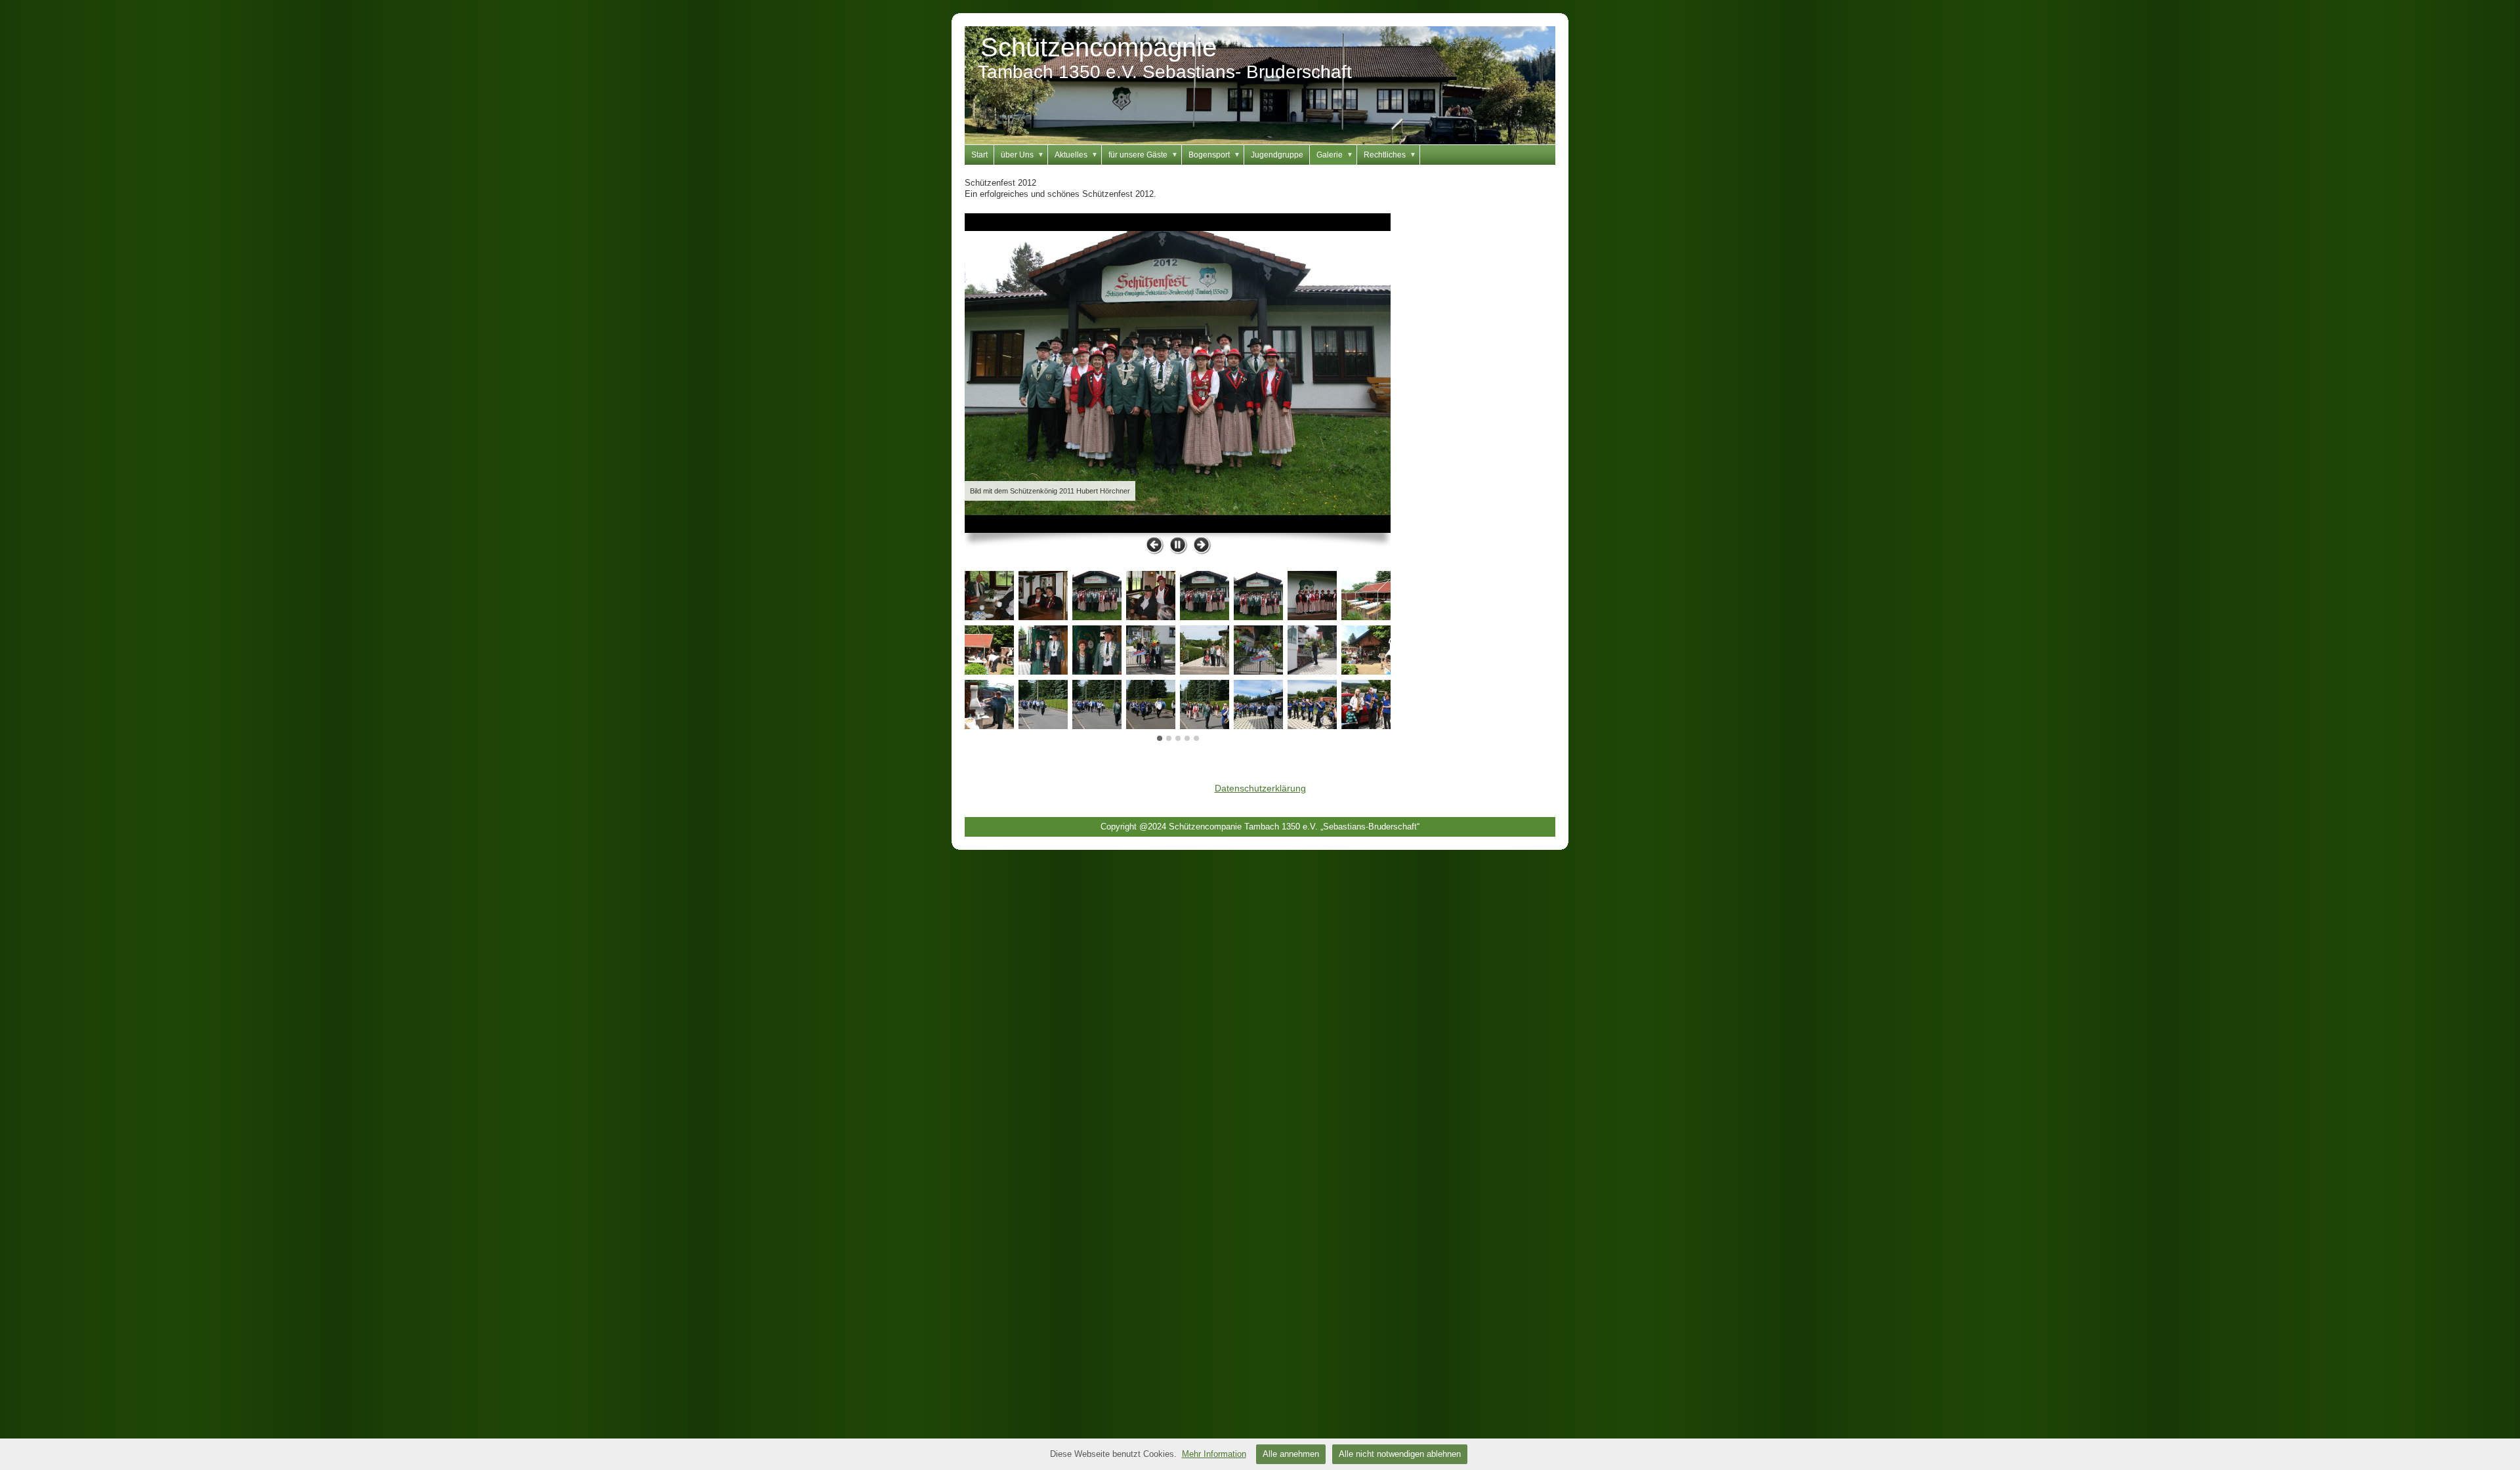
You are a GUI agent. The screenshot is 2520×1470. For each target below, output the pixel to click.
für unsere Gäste (1143, 155)
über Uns (1022, 155)
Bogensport (1214, 155)
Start (979, 155)
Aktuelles (1076, 155)
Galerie (1335, 155)
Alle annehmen (1291, 1454)
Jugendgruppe (1277, 155)
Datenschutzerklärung (1260, 788)
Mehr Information (1214, 1454)
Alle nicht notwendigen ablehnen (1400, 1454)
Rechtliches (1390, 155)
